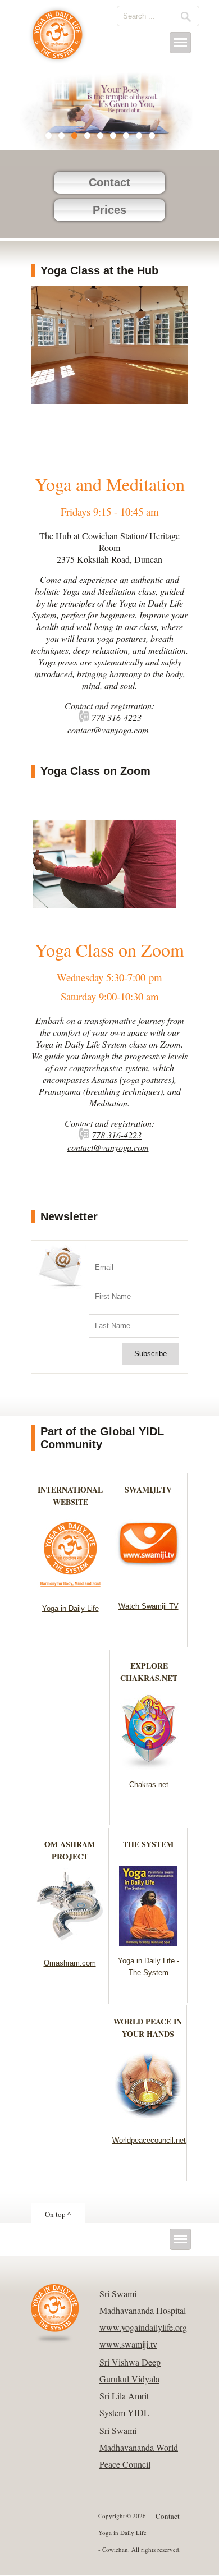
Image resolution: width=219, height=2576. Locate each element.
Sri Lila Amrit (124, 2396)
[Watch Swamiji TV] (149, 1588)
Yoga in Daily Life (70, 1608)
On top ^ (58, 2214)
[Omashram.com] (70, 1944)
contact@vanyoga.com (108, 730)
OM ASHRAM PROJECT (70, 1850)
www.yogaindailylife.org (143, 2327)
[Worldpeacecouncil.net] (148, 2122)
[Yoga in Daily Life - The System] (149, 1942)
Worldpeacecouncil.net (149, 2140)
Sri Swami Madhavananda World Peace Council (139, 2447)
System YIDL (124, 2412)
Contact (109, 182)
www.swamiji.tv (128, 2344)
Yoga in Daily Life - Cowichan (58, 40)
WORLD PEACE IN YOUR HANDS (148, 2028)
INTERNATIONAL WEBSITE (70, 1496)
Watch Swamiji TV (149, 1606)
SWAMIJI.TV (148, 1489)
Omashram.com (70, 1963)
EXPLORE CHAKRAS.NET (149, 1672)
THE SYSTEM (148, 1844)
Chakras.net (149, 1785)
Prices (109, 210)
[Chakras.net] (149, 1766)
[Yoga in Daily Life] (70, 1590)
